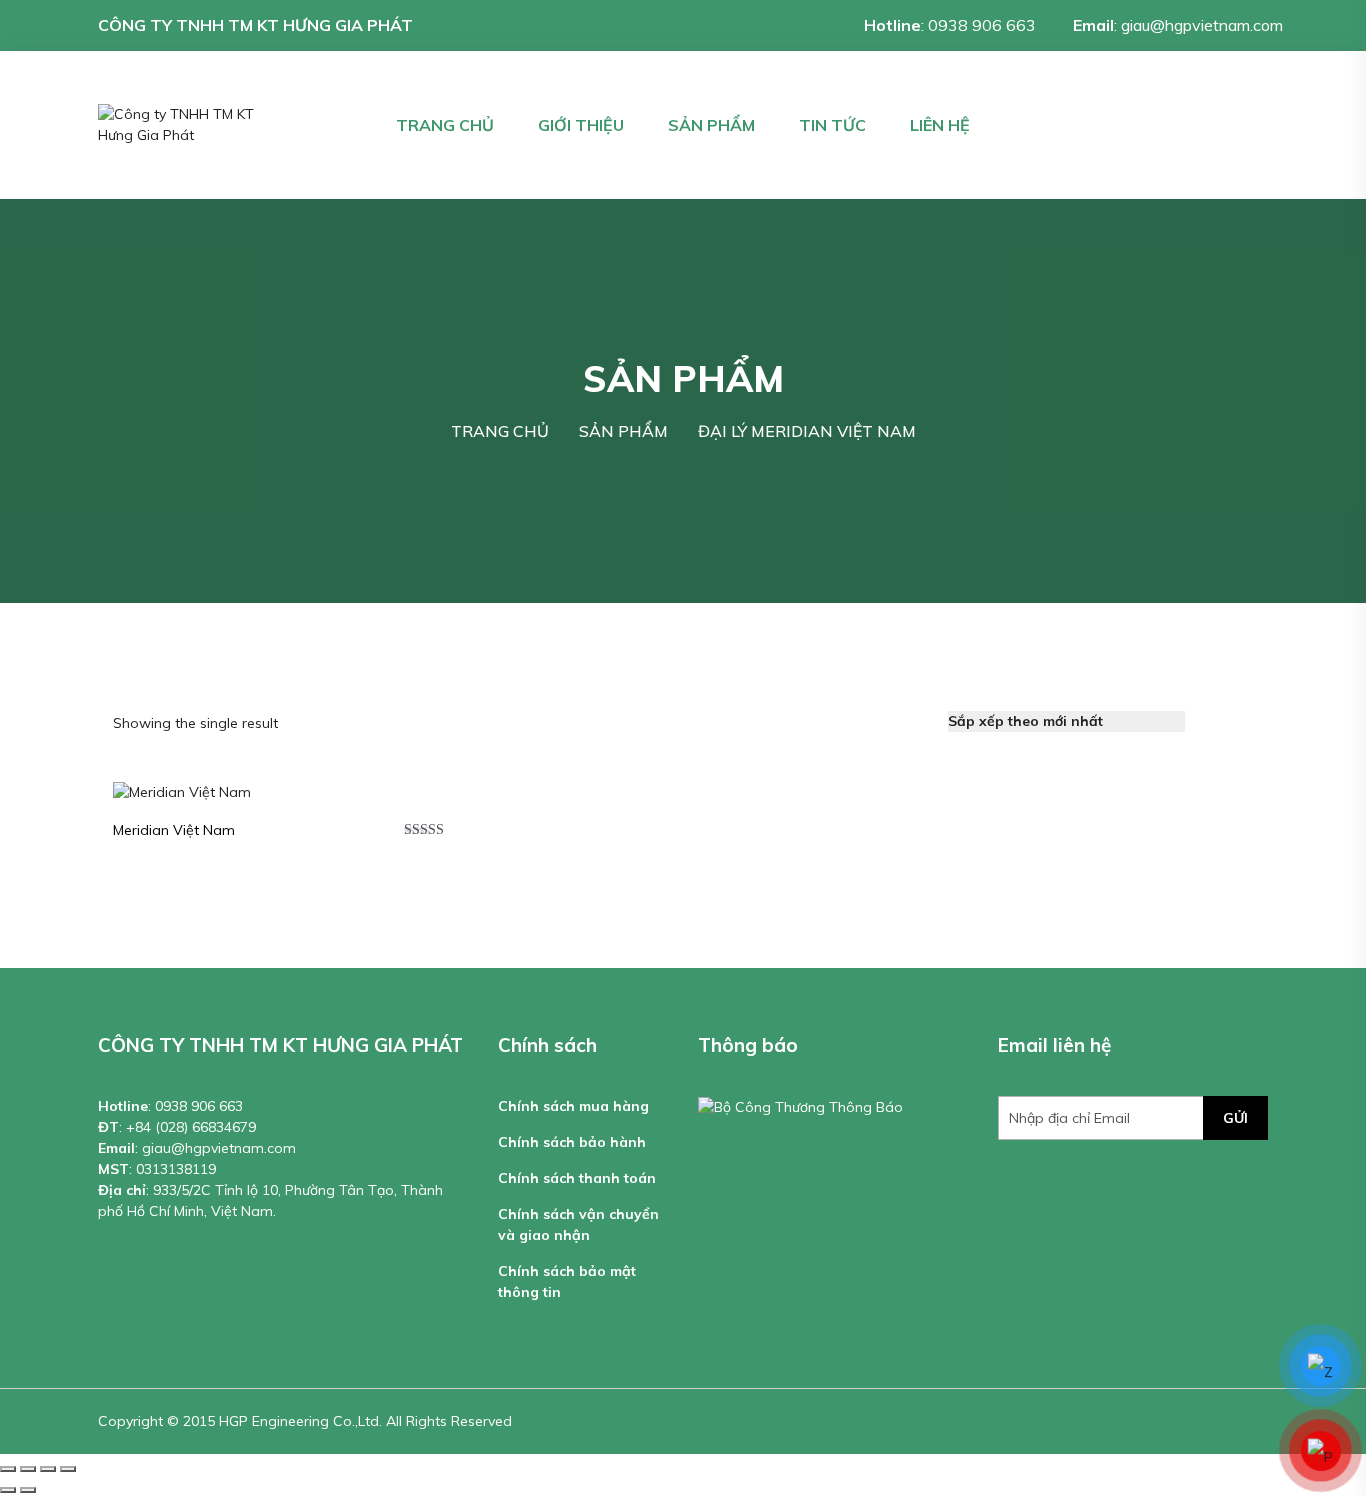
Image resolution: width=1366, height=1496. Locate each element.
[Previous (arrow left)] (8, 1490)
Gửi (1235, 1118)
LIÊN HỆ (940, 125)
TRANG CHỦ (445, 125)
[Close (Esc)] (8, 1469)
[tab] (1212, 721)
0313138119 (176, 1169)
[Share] (28, 1469)
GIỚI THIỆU (581, 125)
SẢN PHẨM (711, 125)
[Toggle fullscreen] (48, 1469)
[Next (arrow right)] (28, 1490)
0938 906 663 (982, 25)
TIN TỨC (832, 125)
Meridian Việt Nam (174, 830)
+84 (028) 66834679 (191, 1127)
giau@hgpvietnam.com (1202, 25)
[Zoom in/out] (68, 1469)
